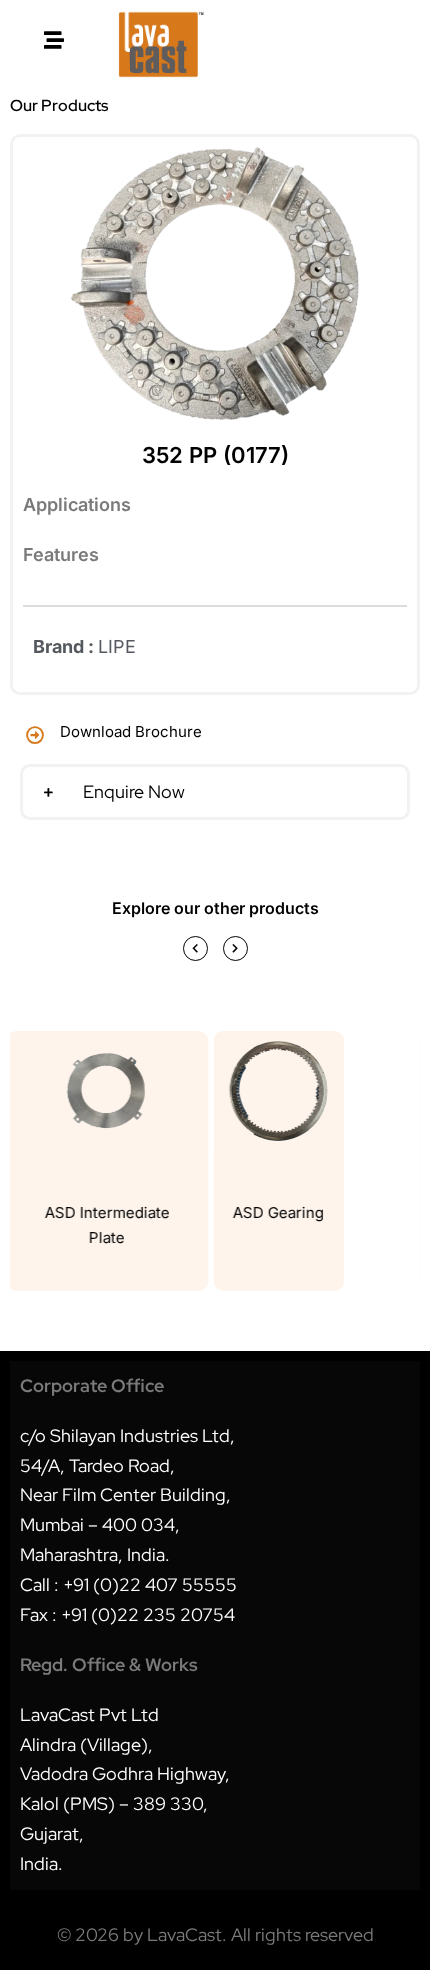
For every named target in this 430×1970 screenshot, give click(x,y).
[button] (215, 792)
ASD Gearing (275, 1212)
